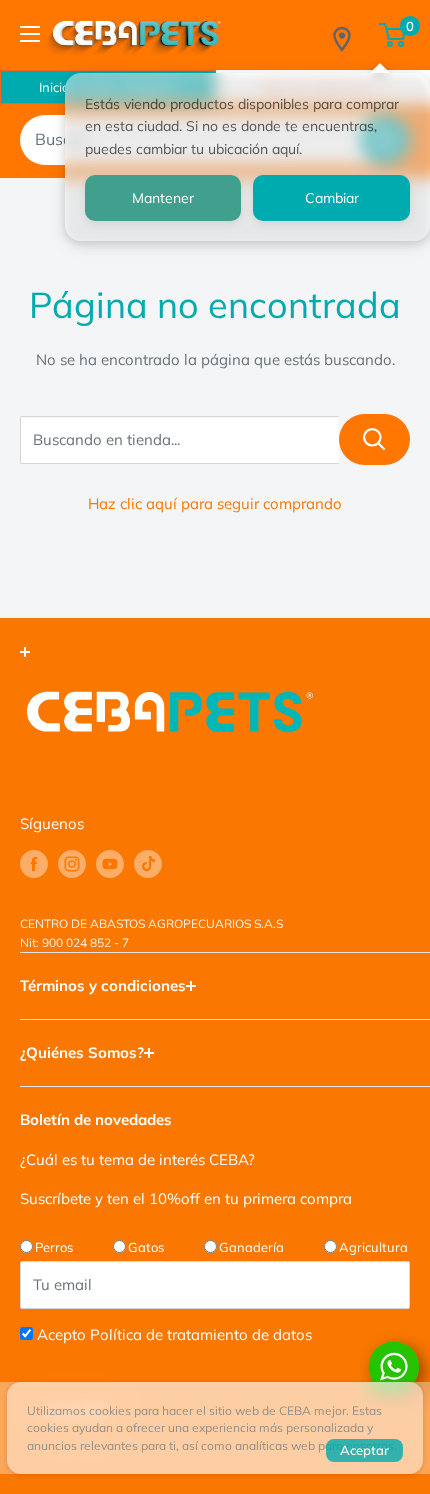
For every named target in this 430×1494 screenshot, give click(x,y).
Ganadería (251, 1247)
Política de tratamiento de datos (201, 1334)
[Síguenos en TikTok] (148, 864)
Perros (54, 1247)
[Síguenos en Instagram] (72, 864)
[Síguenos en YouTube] (110, 864)
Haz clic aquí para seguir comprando (215, 503)
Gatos (146, 1247)
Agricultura (373, 1247)
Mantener (163, 198)
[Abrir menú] (30, 34)
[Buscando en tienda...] (374, 439)
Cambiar (332, 198)
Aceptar (364, 1450)
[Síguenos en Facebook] (34, 864)
